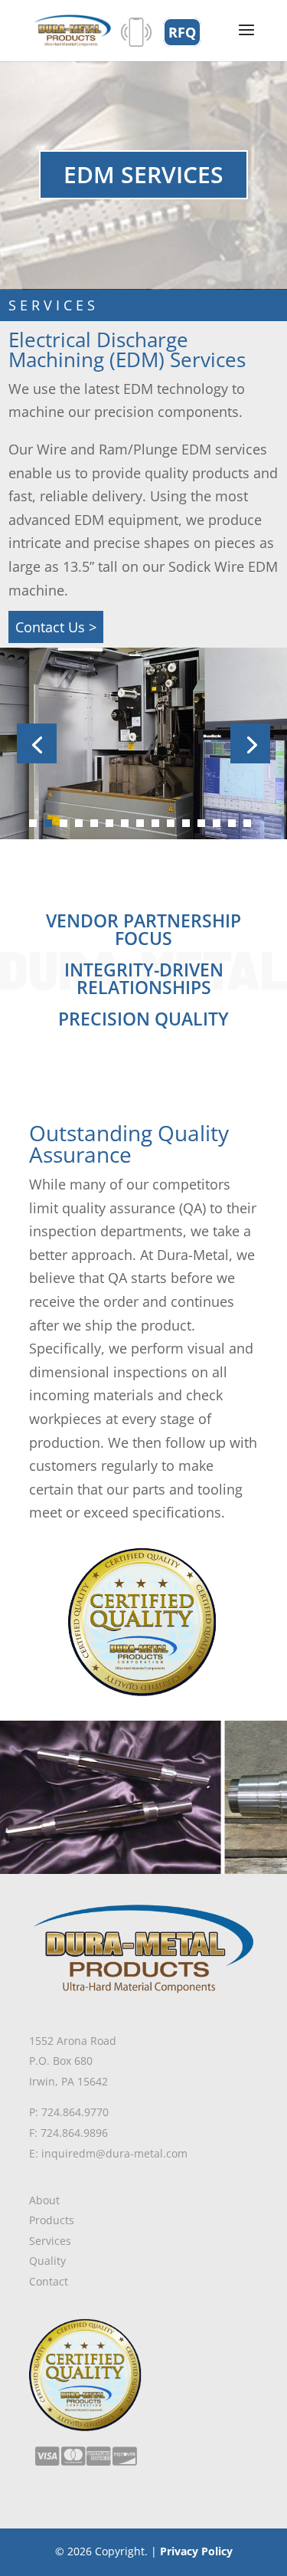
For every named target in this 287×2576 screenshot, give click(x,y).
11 (186, 823)
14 (232, 823)
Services (50, 2241)
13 (217, 823)
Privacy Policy (196, 2551)
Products (52, 2220)
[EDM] (143, 834)
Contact (49, 2281)
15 (247, 823)
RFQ (182, 32)
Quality (47, 2261)
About (44, 2200)
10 (171, 823)
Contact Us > (56, 627)
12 (201, 823)
